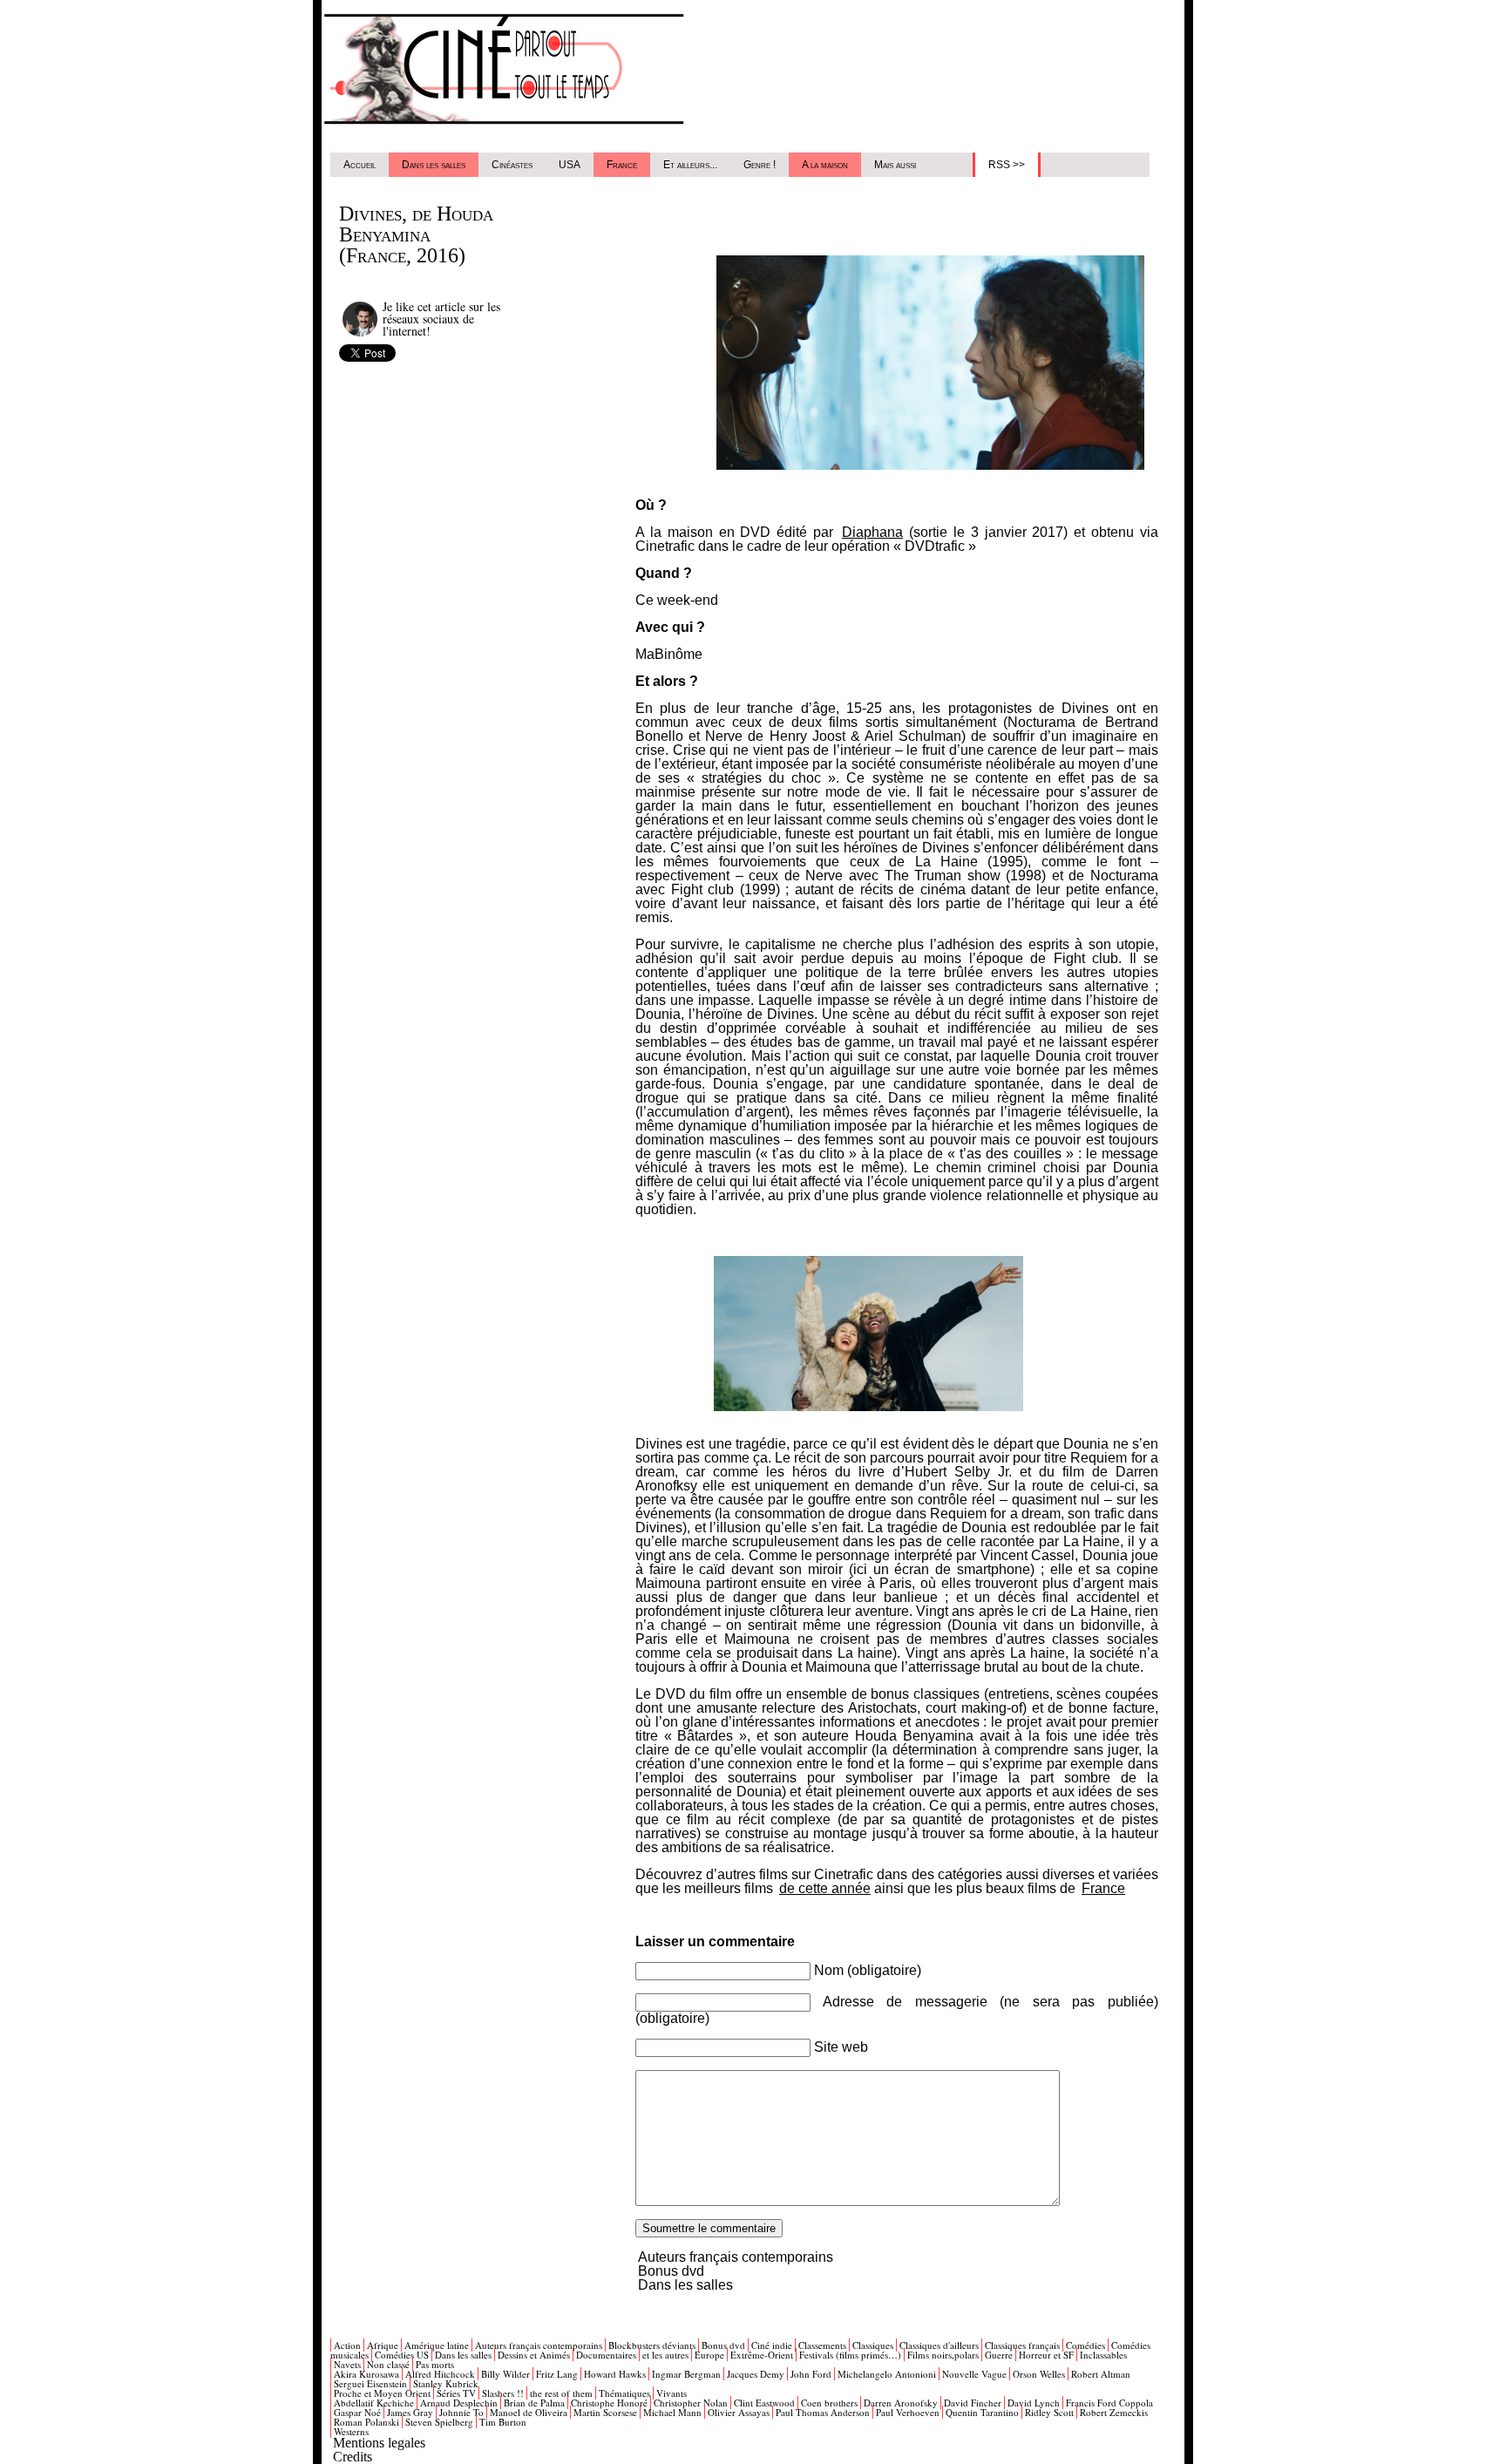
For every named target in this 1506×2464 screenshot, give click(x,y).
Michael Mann (672, 2412)
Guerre (999, 2355)
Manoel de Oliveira (529, 2412)
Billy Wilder (505, 2374)
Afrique (383, 2345)
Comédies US (402, 2355)
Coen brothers (829, 2403)
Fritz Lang (557, 2374)
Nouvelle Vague (974, 2374)
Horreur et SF (1046, 2355)
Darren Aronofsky (901, 2403)
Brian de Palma (534, 2403)
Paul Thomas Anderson (823, 2412)
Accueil (360, 165)
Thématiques (624, 2393)
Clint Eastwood (764, 2403)
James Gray (410, 2412)
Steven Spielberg (439, 2422)
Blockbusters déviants (652, 2345)
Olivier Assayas (739, 2412)
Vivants (672, 2393)
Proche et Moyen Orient (382, 2393)
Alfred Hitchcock (440, 2374)
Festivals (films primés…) (850, 2355)
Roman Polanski (366, 2422)
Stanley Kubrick (446, 2383)
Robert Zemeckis (1114, 2412)
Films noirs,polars (943, 2355)
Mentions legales (379, 2443)
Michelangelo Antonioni (887, 2374)
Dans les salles (434, 165)
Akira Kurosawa (366, 2374)
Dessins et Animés (534, 2355)
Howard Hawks (615, 2374)
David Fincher (973, 2403)
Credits (353, 2457)
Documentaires (606, 2355)
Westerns (351, 2431)
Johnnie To (461, 2412)
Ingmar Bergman (686, 2374)
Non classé (388, 2364)
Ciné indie (772, 2345)
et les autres (665, 2355)
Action (347, 2345)
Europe (709, 2355)
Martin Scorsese (605, 2412)
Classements (822, 2345)
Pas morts (435, 2364)
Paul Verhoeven (908, 2412)
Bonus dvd (671, 2271)
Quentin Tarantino (982, 2412)
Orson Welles (1039, 2374)
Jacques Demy (756, 2374)
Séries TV (456, 2393)
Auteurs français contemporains (736, 2257)
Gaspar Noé (357, 2412)
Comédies (1085, 2345)
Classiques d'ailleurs (939, 2345)
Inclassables (1103, 2355)
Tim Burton (503, 2422)
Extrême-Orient (762, 2355)
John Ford (811, 2374)
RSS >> (1007, 165)
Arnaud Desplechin (459, 2403)
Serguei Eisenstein (370, 2383)
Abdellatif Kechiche (374, 2403)
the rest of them (561, 2393)
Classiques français (1022, 2345)
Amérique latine (437, 2345)
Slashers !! (503, 2393)
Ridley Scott (1049, 2412)
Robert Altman (1101, 2374)
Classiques (873, 2345)
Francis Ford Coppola (1109, 2403)
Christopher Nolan (691, 2403)
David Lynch (1034, 2403)
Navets (347, 2364)
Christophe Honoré (609, 2403)
